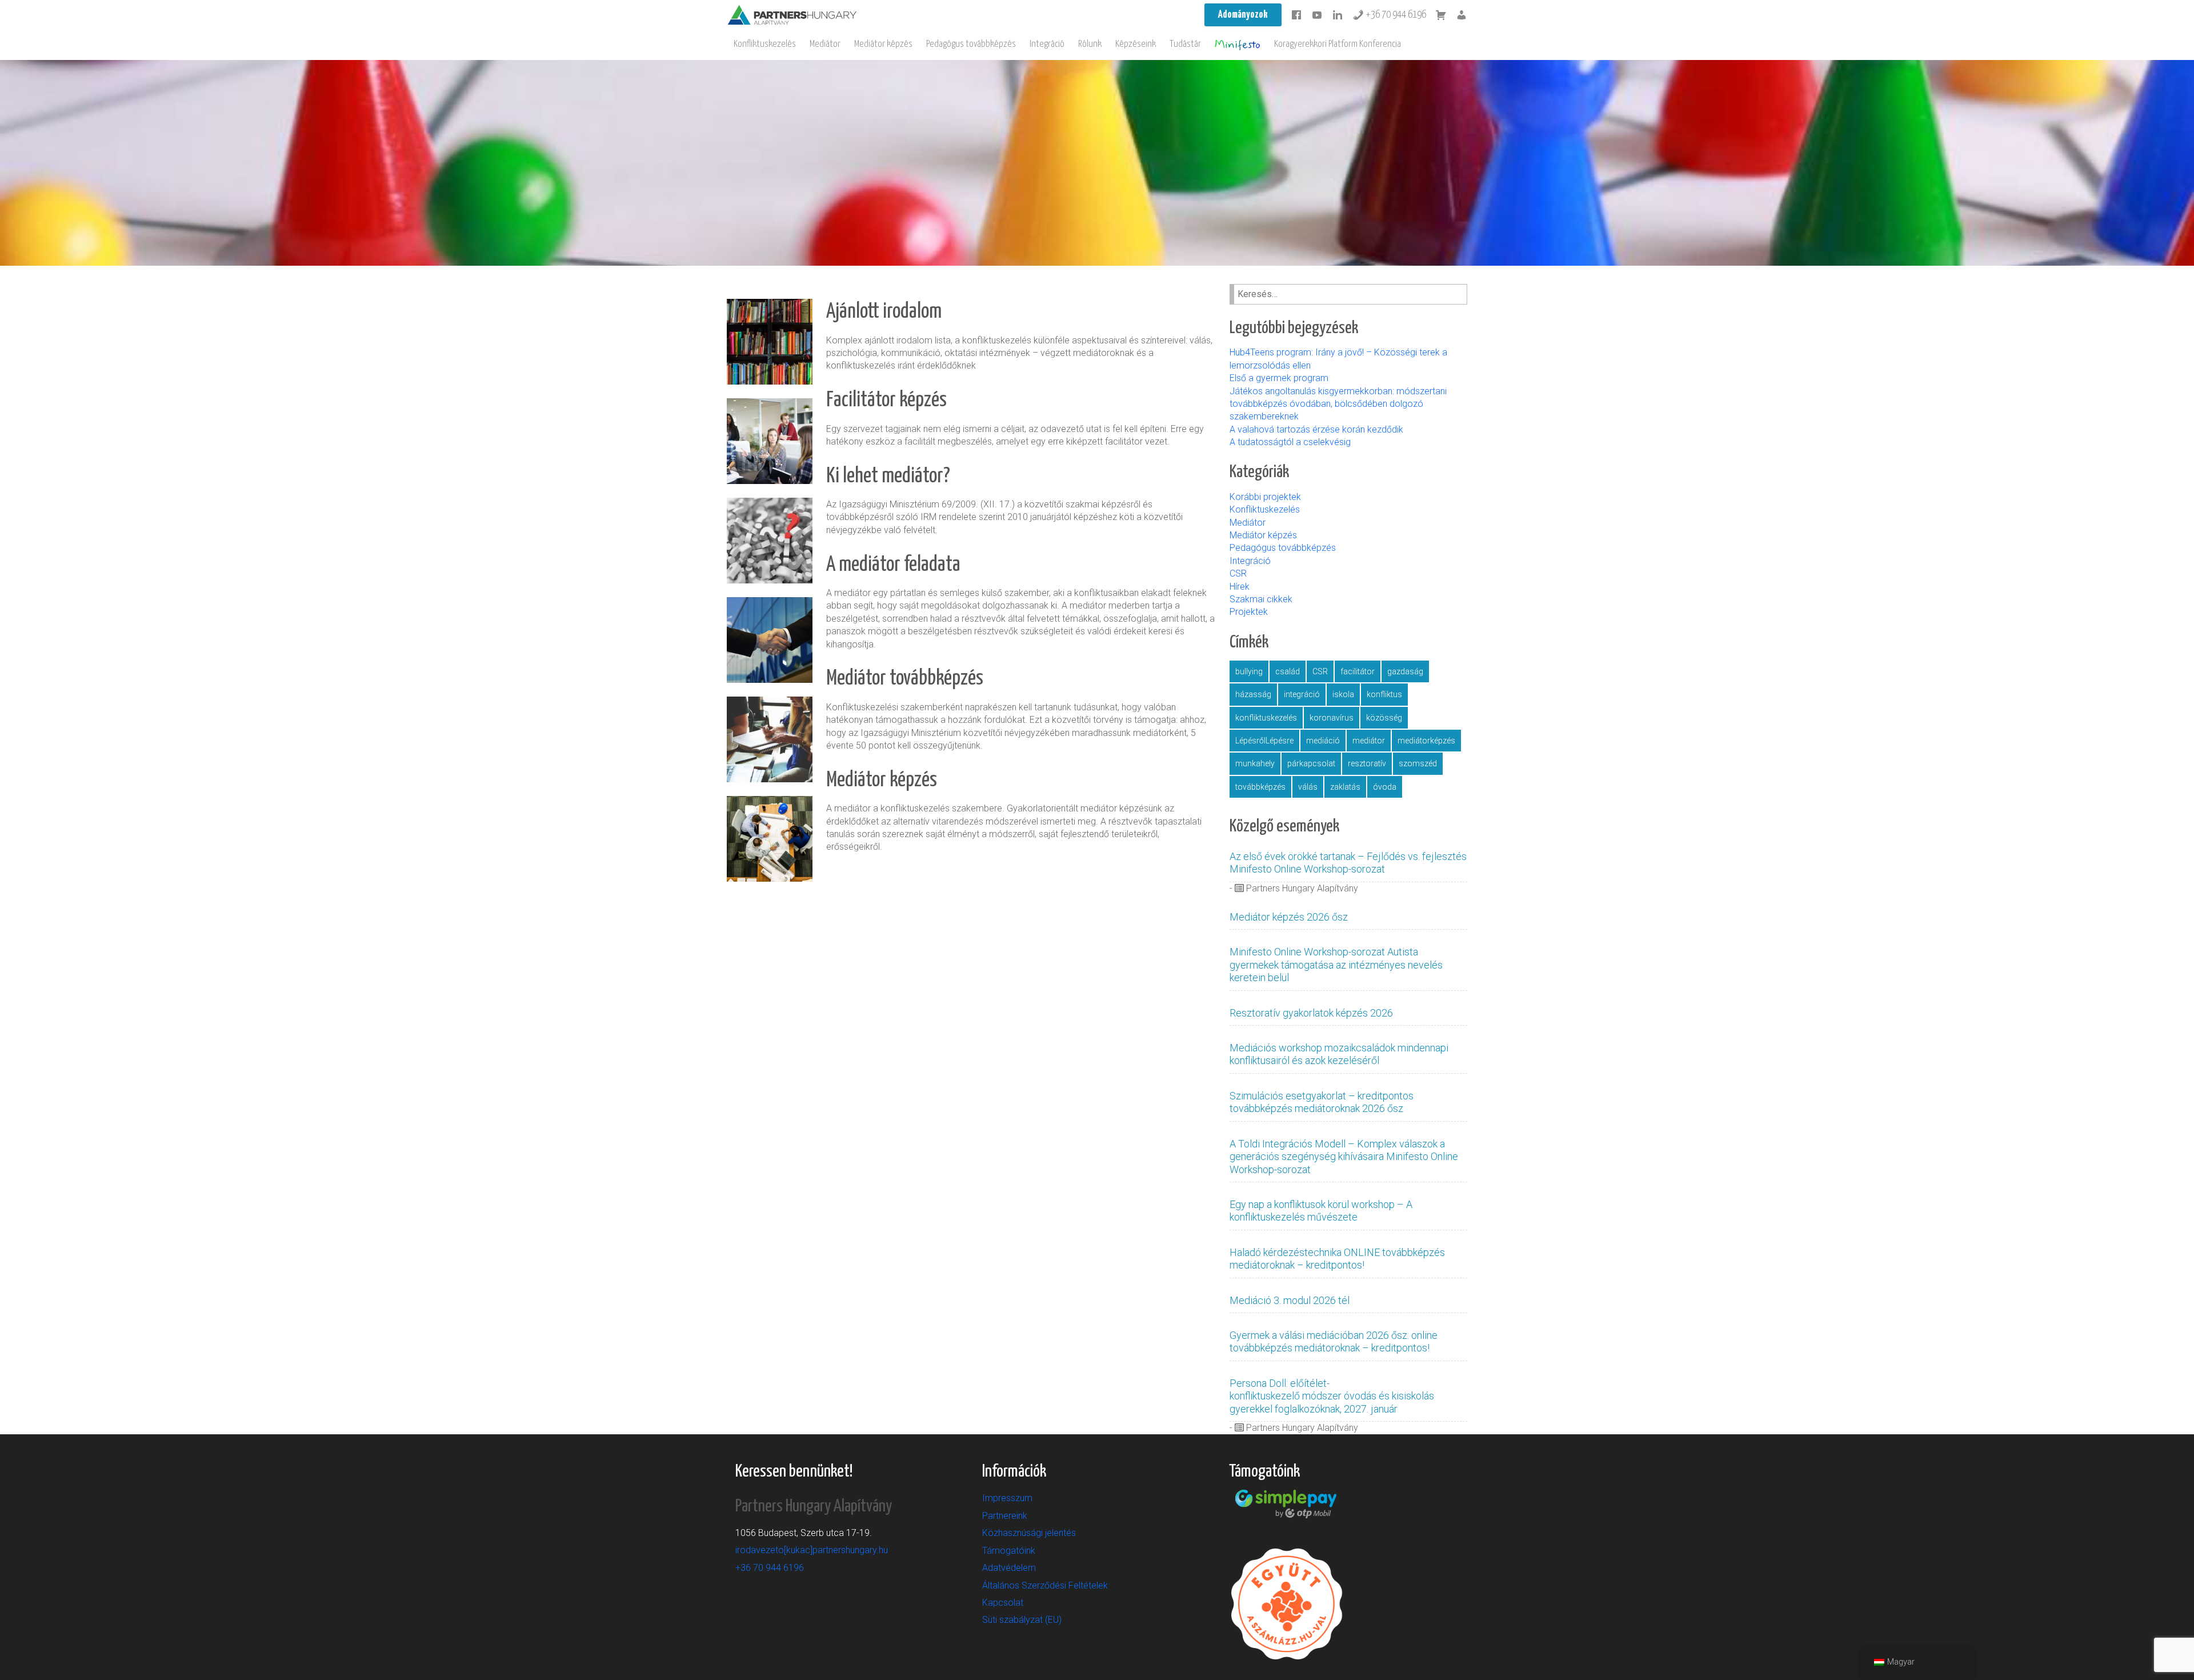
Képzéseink (1136, 44)
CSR (1238, 573)
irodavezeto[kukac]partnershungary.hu (812, 1550)
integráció (1302, 694)
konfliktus (1384, 694)
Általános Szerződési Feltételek (1045, 1585)
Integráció (1047, 44)
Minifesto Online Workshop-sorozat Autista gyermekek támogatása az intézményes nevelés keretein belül (1336, 965)
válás (1308, 787)
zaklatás (1345, 787)
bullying (1249, 671)
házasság (1253, 694)
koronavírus (1332, 718)
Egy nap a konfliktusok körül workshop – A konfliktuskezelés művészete (1321, 1211)
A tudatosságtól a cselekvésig (1290, 442)
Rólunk (1090, 44)
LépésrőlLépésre (1264, 741)
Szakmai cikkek (1261, 599)
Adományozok (1243, 15)
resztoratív (1367, 763)
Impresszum (1007, 1498)
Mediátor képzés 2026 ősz (1289, 917)
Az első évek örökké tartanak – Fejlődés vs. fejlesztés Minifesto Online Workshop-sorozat (1348, 863)
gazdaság (1405, 671)
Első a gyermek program (1280, 378)
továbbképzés (1260, 787)
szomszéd (1418, 763)
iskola (1343, 694)
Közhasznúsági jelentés (1029, 1533)
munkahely (1255, 763)
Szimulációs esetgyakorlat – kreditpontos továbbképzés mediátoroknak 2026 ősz (1322, 1102)
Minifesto (1238, 45)
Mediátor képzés (883, 44)
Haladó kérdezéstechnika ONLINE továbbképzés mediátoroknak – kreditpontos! (1337, 1259)
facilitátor (1358, 671)
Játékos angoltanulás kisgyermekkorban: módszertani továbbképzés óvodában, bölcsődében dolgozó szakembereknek (1338, 404)
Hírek (1240, 587)
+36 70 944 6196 (1395, 15)
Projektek (1249, 612)
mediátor (1369, 741)
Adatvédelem (1009, 1568)
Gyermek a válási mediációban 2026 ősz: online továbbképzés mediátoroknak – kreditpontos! (1334, 1341)
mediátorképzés (1426, 741)
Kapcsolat (1003, 1603)
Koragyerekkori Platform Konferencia (1338, 44)
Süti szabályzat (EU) (1022, 1620)
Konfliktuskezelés (765, 44)
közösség (1384, 718)
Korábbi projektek (1265, 497)
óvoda (1385, 787)
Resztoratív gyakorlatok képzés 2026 (1311, 1013)
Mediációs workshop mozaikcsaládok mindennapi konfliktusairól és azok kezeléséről (1339, 1054)
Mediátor (825, 44)
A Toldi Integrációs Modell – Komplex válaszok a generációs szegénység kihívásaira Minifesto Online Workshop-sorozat (1344, 1157)
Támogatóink (1009, 1551)
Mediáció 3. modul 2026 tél (1290, 1300)
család (1288, 671)
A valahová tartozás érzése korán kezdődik (1316, 429)
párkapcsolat (1311, 763)
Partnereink (1005, 1516)
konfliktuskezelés (1266, 718)
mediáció (1323, 741)
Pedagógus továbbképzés (971, 44)
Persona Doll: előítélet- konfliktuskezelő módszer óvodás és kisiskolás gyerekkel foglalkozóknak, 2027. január (1332, 1396)
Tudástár (1185, 44)
